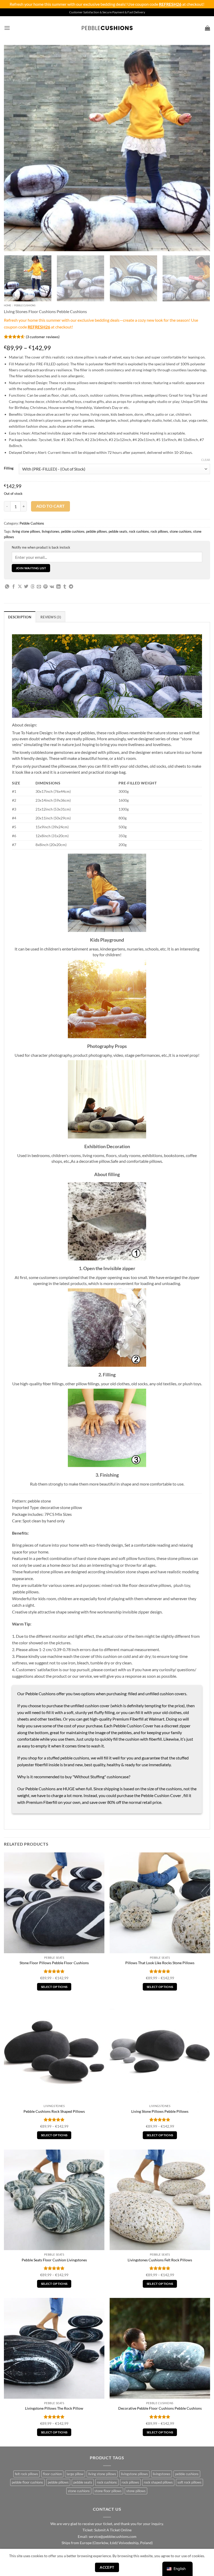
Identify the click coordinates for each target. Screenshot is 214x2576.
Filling (9, 468)
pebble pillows (97, 531)
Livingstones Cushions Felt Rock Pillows (160, 2260)
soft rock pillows (189, 2482)
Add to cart (51, 506)
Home (7, 305)
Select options (54, 1987)
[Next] (199, 148)
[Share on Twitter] (26, 587)
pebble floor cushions (27, 2482)
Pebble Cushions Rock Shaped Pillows (54, 2111)
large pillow (75, 2474)
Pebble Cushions (25, 305)
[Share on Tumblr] (65, 587)
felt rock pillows (26, 2474)
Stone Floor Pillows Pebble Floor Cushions (54, 1963)
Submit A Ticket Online (113, 2530)
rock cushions (139, 531)
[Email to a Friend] (39, 587)
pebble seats (118, 531)
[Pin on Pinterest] (45, 587)
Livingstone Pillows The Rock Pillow (54, 2408)
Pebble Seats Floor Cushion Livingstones (54, 2260)
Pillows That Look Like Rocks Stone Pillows (160, 1963)
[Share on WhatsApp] (7, 587)
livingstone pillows (134, 2474)
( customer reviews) (43, 336)
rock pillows (159, 531)
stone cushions (181, 531)
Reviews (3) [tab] (51, 617)
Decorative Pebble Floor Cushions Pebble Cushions (160, 2408)
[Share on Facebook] (14, 587)
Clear (206, 460)
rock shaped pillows (158, 2482)
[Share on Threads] (33, 587)
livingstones (51, 531)
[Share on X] (20, 587)
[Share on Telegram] (71, 587)
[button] (7, 28)
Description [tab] (20, 617)
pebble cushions (73, 531)
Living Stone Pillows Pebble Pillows (160, 2111)
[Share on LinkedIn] (58, 587)
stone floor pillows (108, 2491)
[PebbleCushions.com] (107, 28)
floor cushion (52, 2474)
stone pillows (136, 2491)
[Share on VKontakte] (52, 587)
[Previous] (15, 148)
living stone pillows (26, 531)
